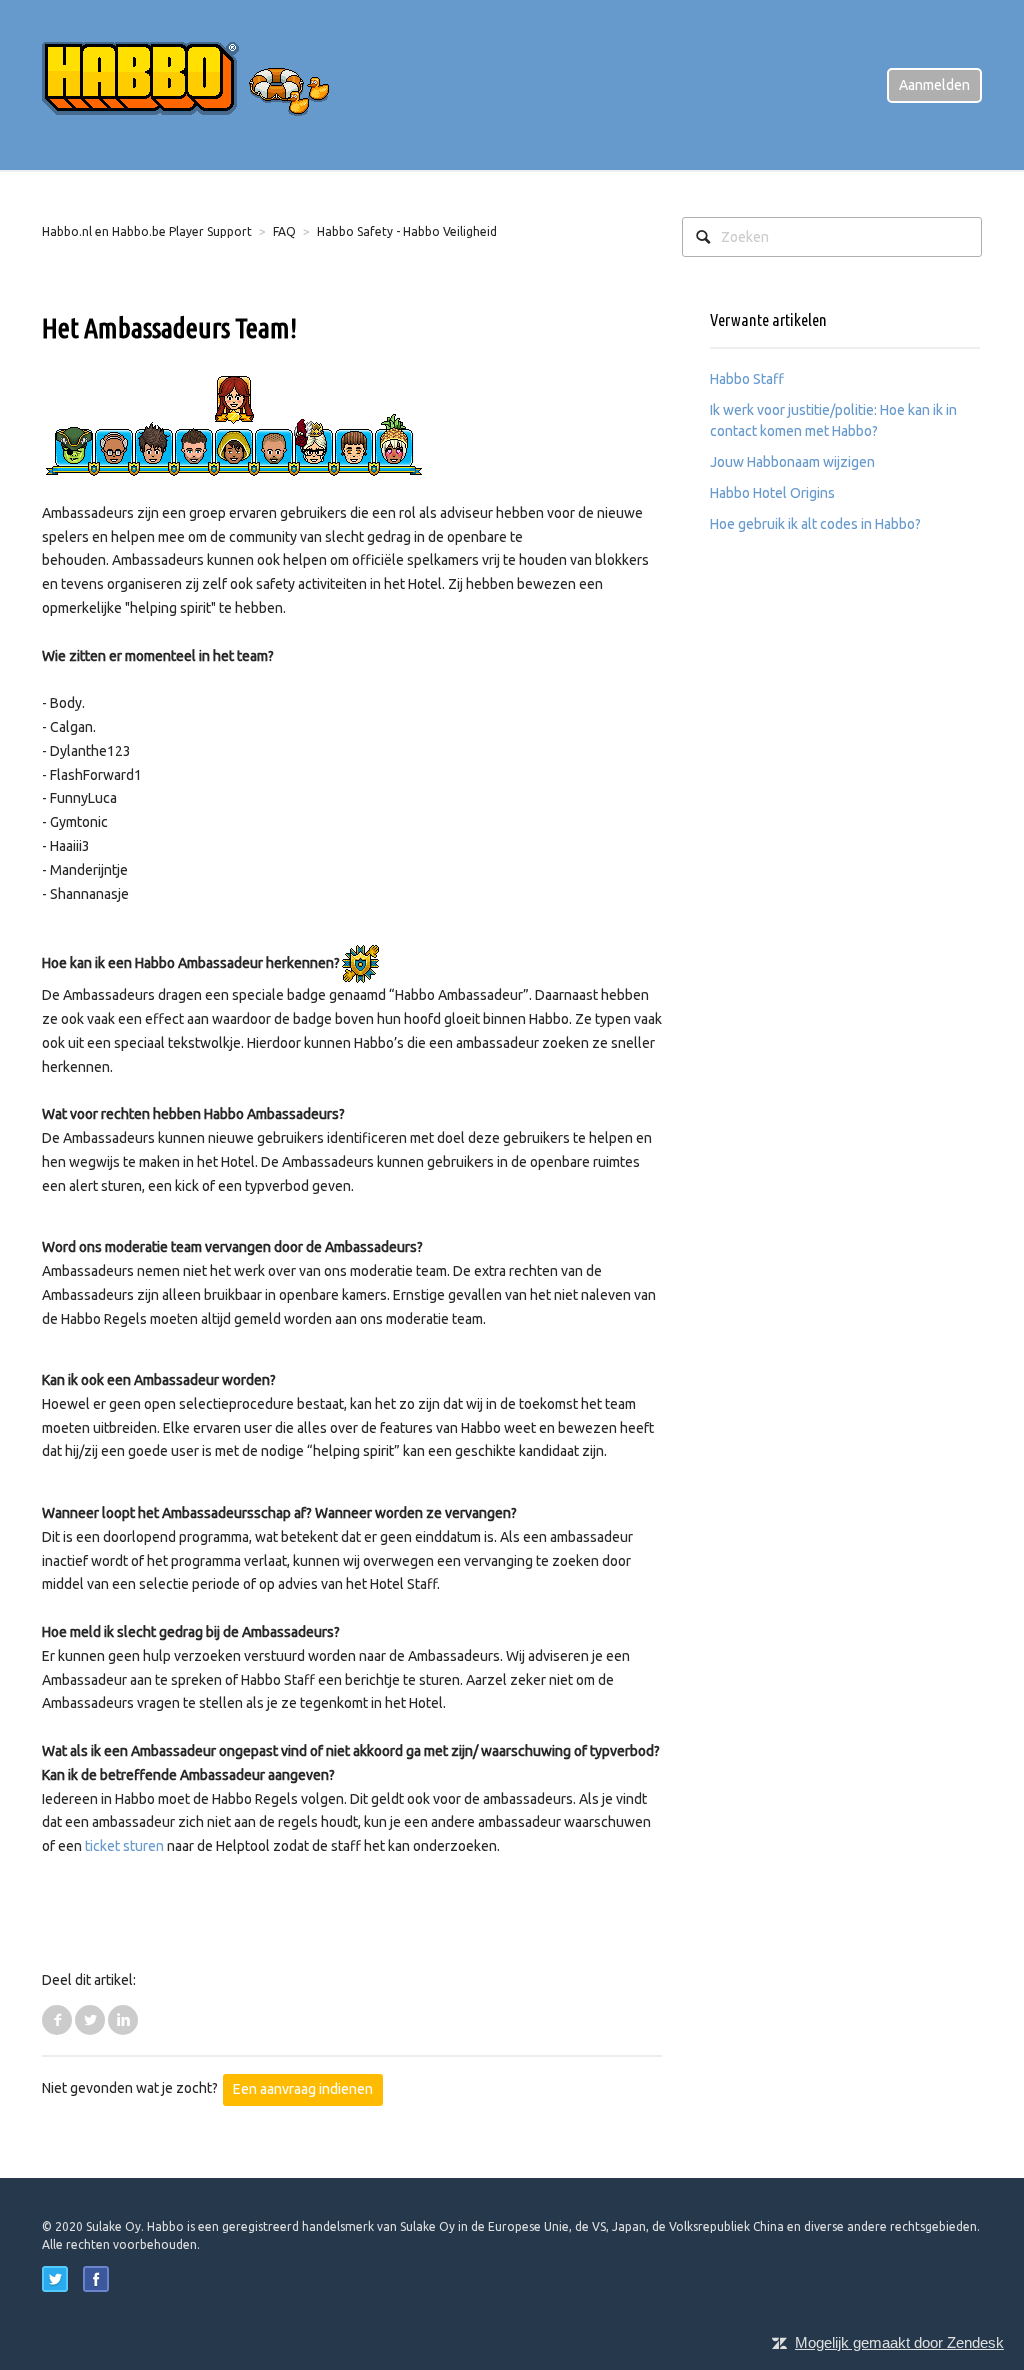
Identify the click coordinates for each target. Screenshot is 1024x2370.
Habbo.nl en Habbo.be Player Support (147, 231)
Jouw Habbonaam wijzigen (792, 462)
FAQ (284, 231)
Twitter (90, 2020)
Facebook (57, 2020)
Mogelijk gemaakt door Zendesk (899, 2342)
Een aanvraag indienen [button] (303, 2089)
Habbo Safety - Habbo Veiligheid (407, 231)
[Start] (202, 84)
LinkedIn (123, 2020)
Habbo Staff (747, 379)
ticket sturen (124, 1846)
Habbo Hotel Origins (772, 493)
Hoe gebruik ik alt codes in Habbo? (815, 524)
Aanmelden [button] (934, 85)
